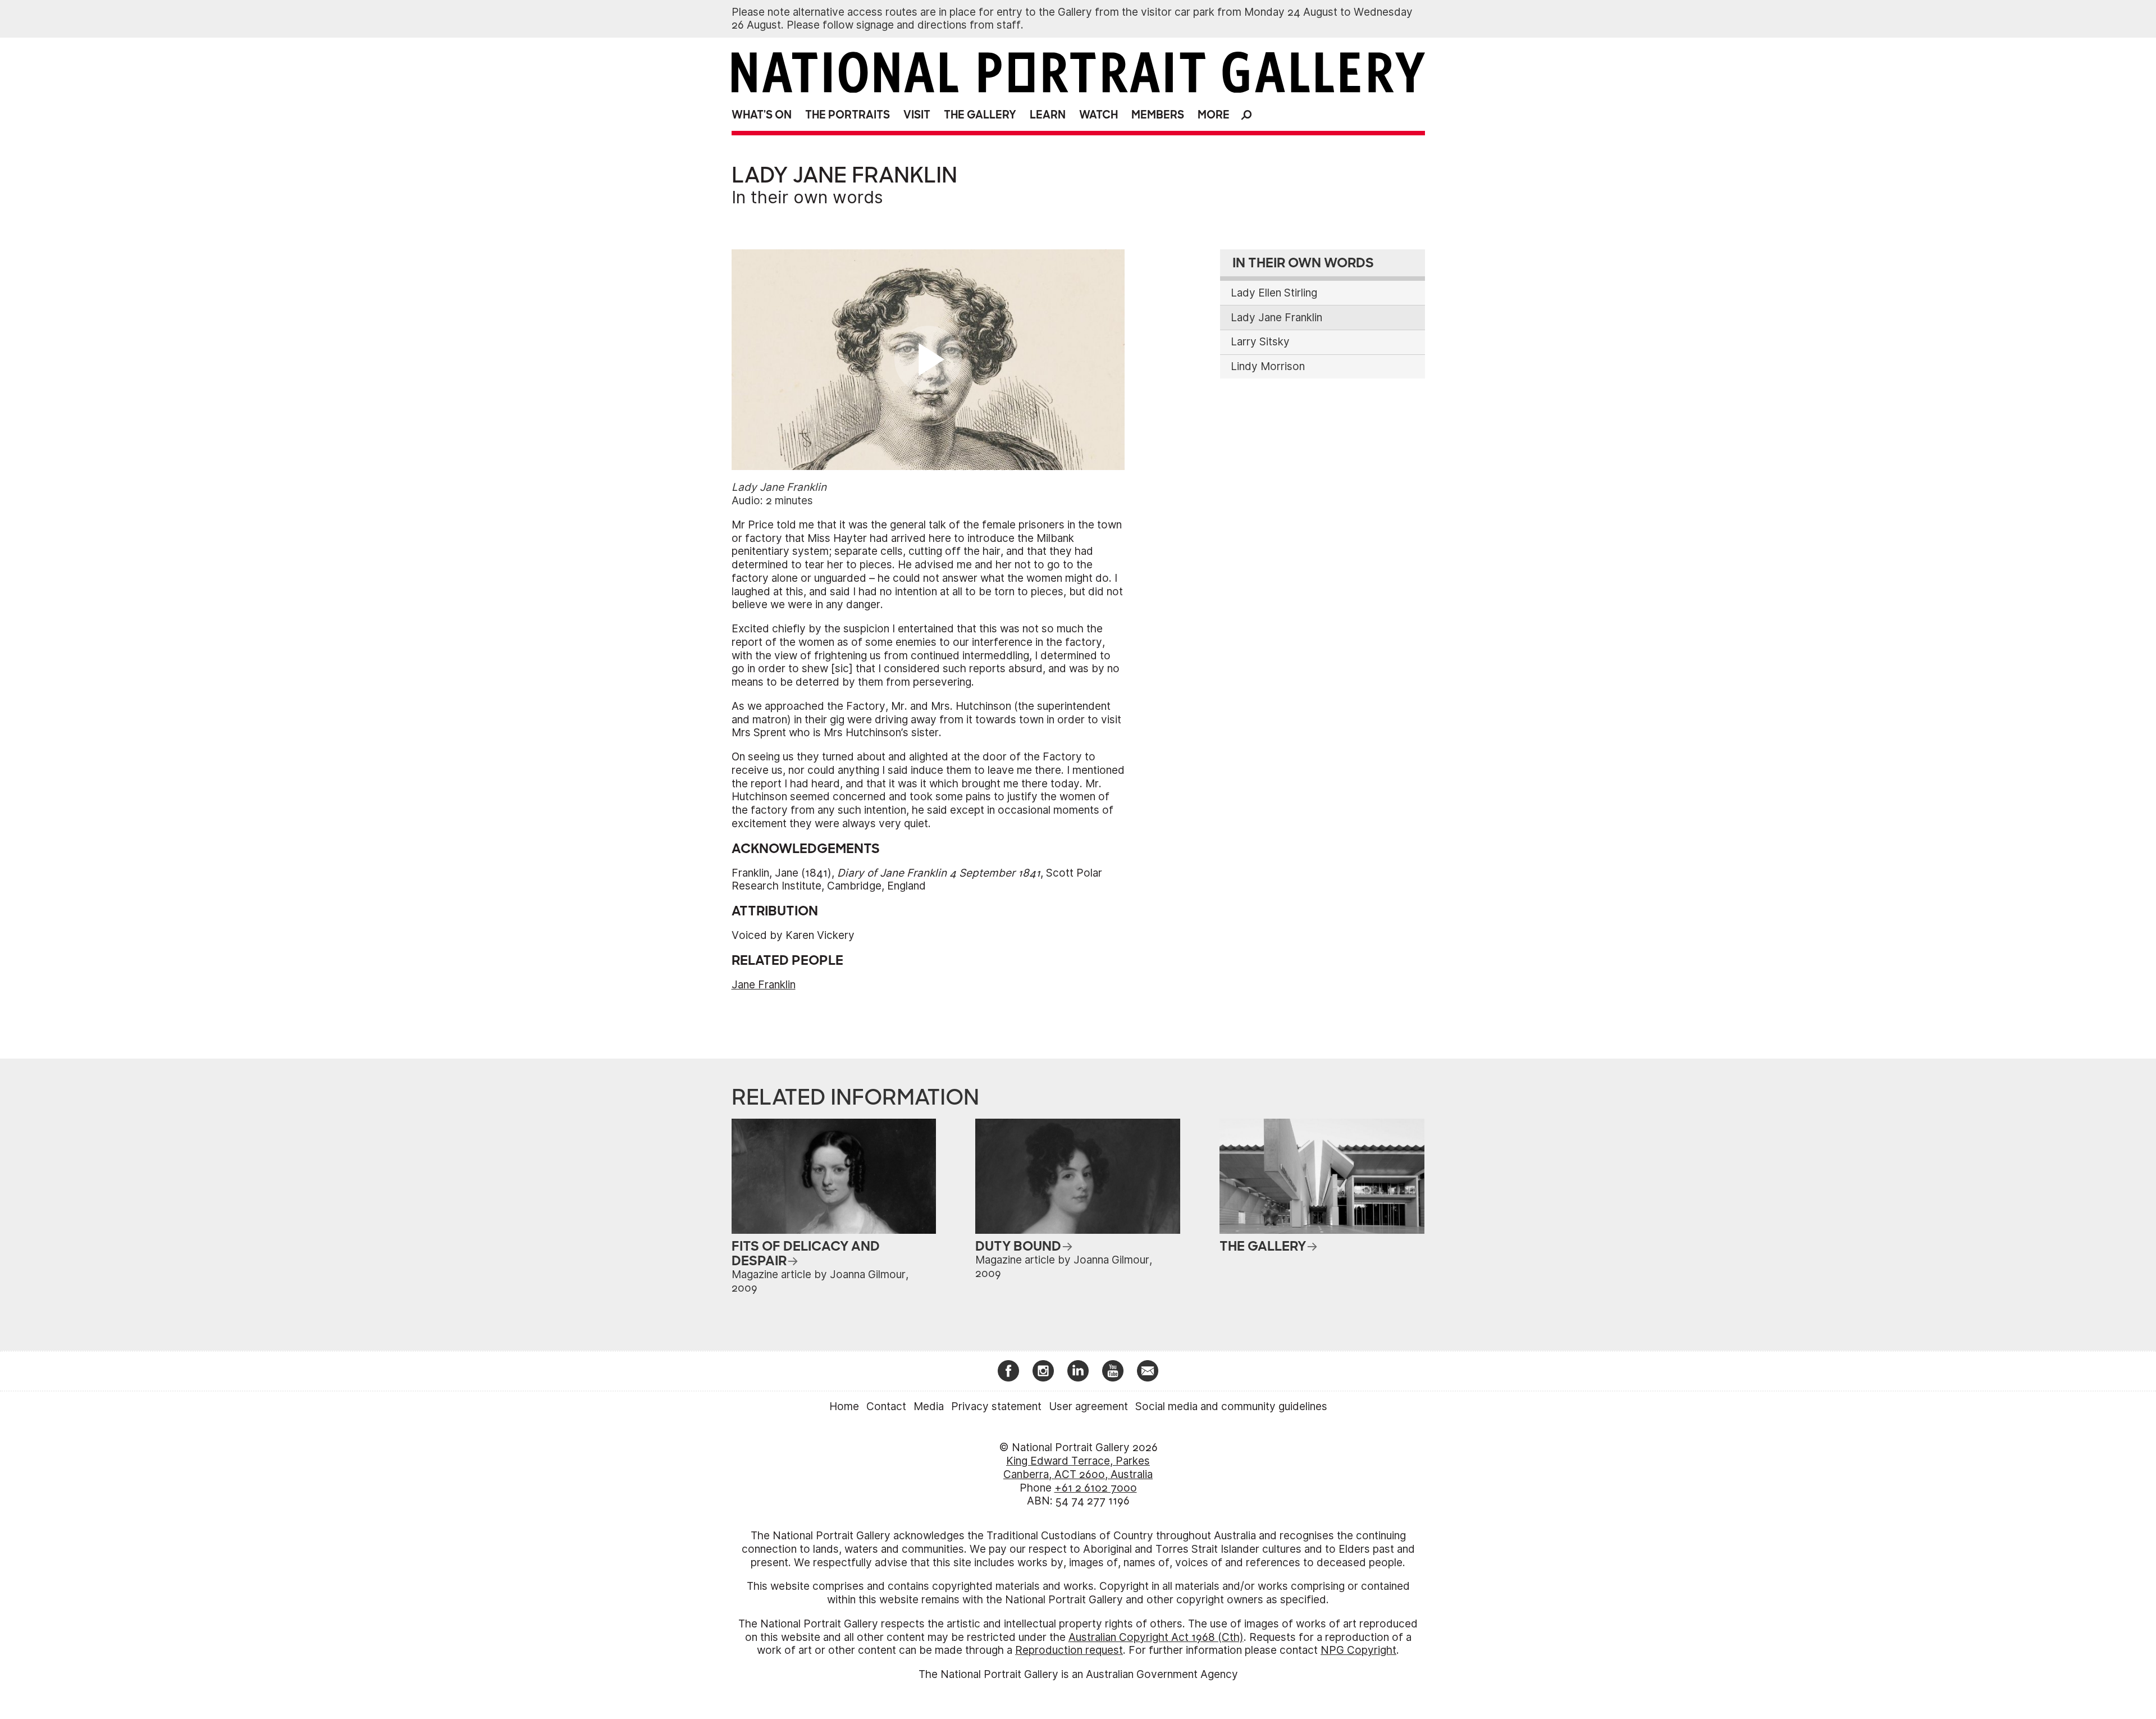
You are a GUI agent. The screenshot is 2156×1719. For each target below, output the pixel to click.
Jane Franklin (764, 985)
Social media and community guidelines (1231, 1406)
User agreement (1088, 1406)
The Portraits (848, 115)
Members (1158, 115)
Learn (1048, 115)
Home (844, 1406)
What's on (762, 115)
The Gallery (980, 115)
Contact (886, 1406)
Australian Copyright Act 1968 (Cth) (1156, 1637)
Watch (1098, 115)
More (1214, 115)
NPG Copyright (1358, 1650)
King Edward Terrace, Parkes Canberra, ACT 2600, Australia (1078, 1468)
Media (929, 1406)
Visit (917, 115)
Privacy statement (996, 1406)
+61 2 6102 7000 (1096, 1488)
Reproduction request (1069, 1650)
